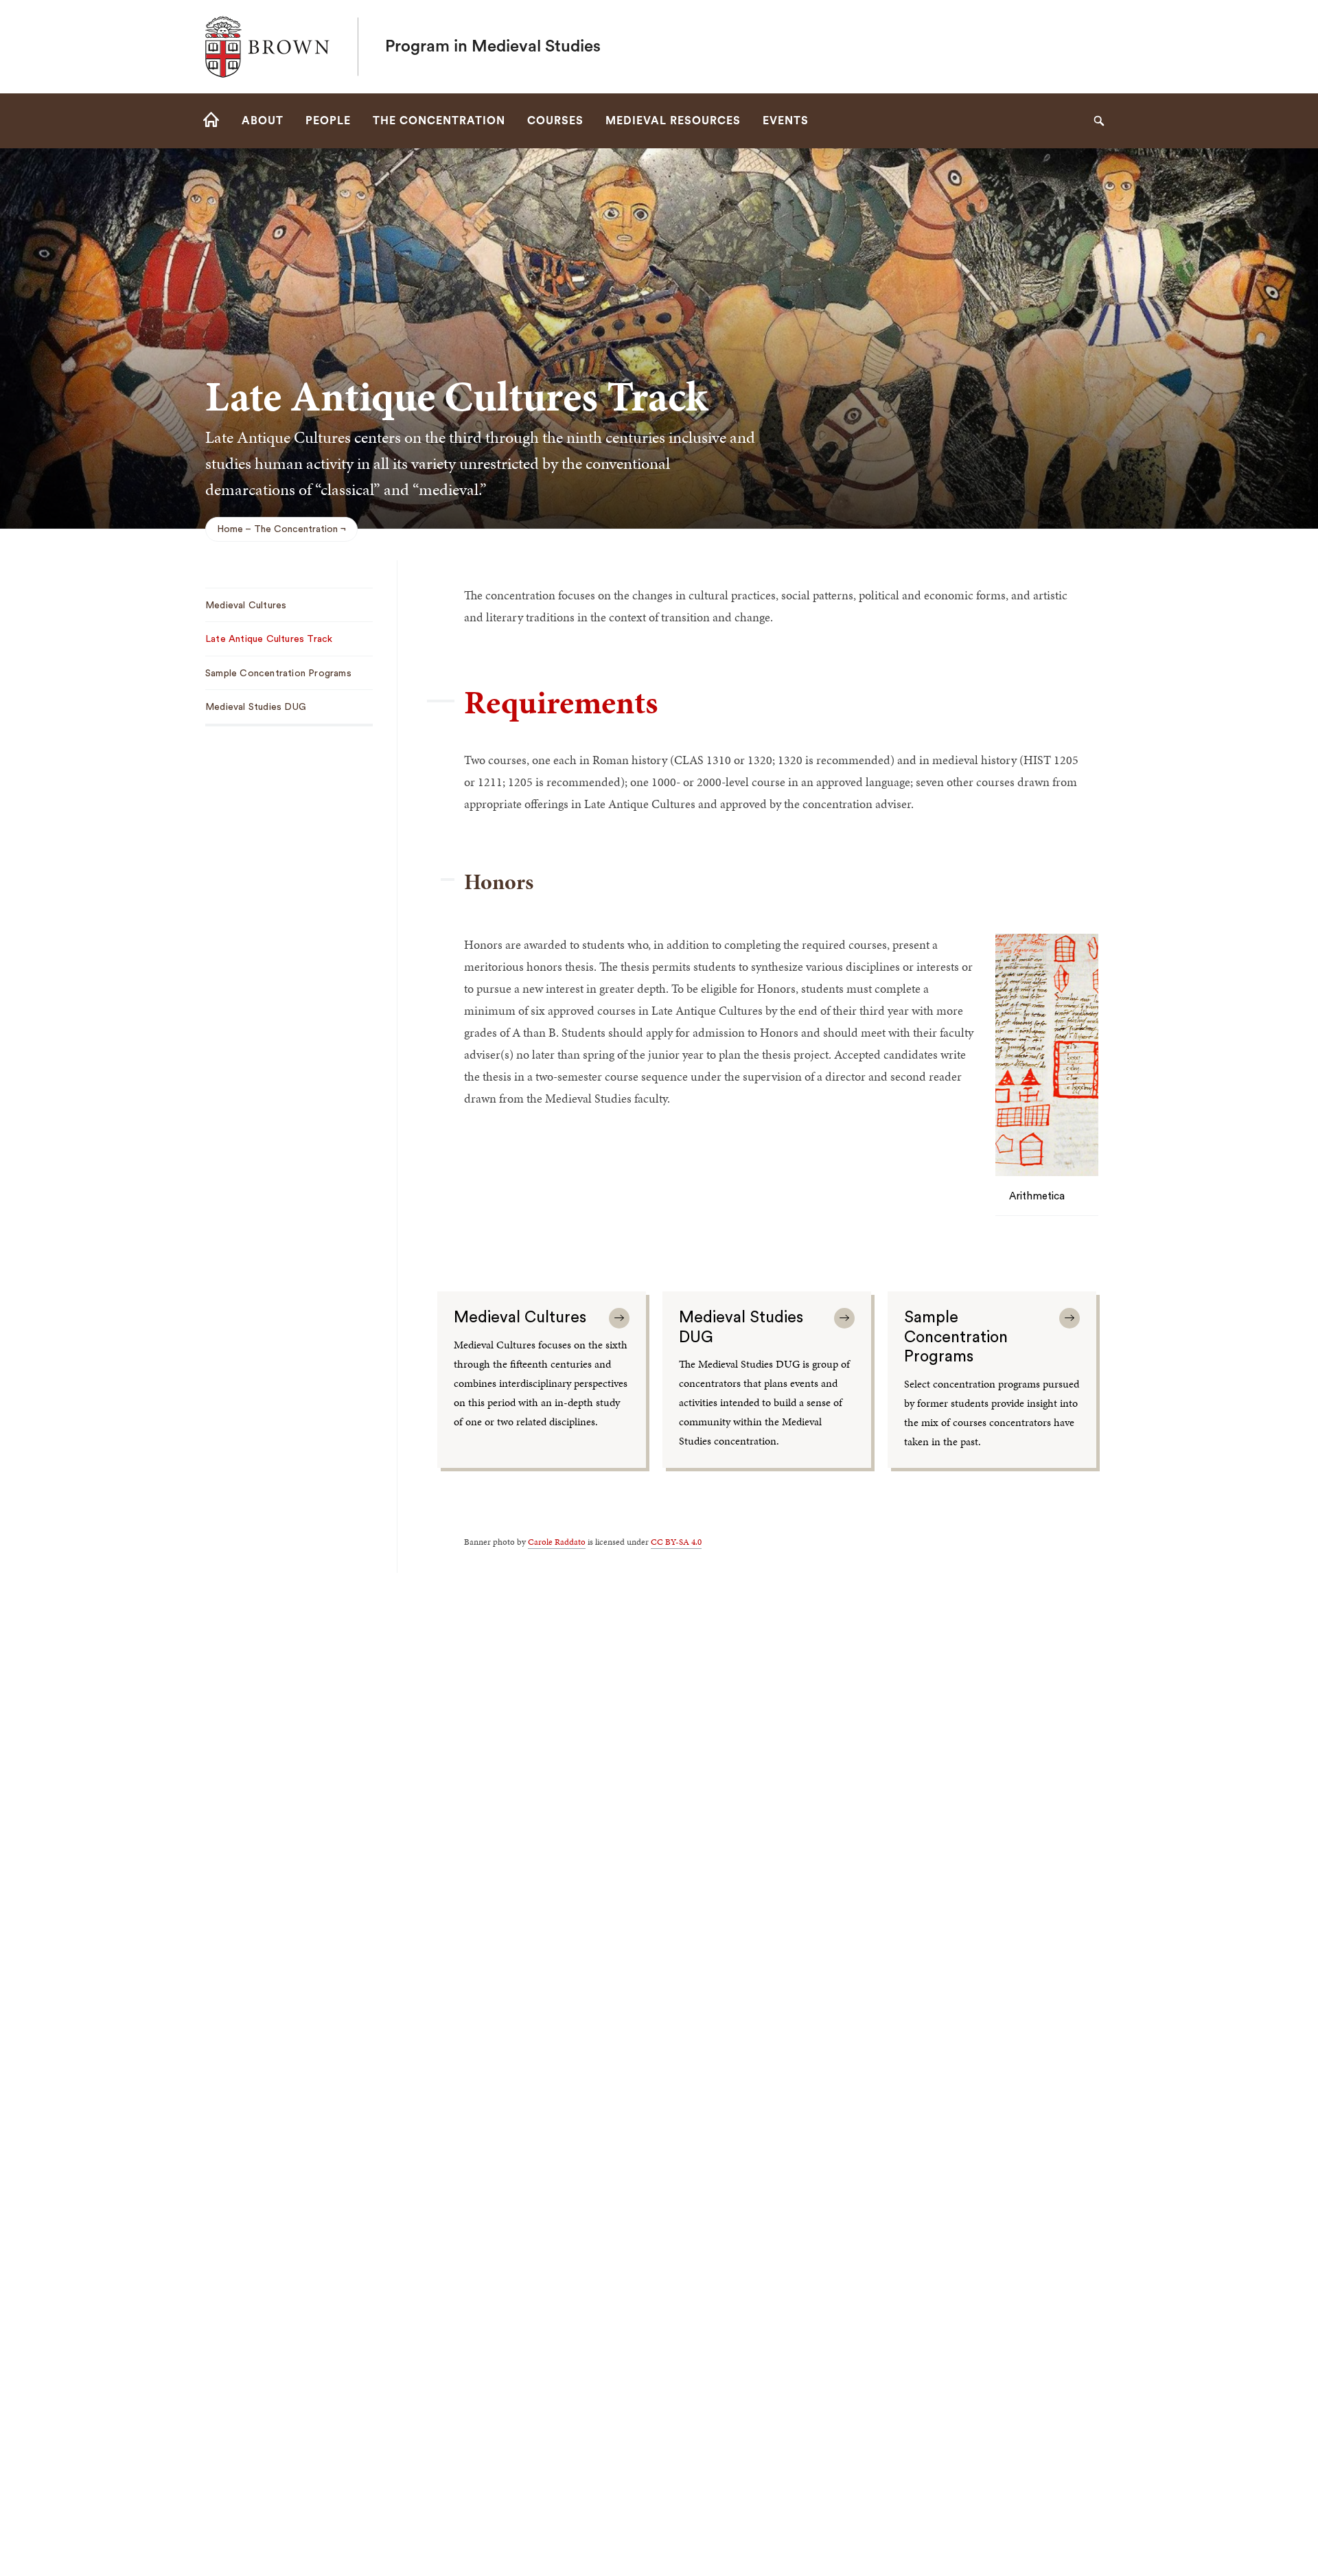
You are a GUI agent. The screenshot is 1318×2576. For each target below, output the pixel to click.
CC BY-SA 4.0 (676, 1542)
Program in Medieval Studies (493, 47)
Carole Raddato (557, 1542)
